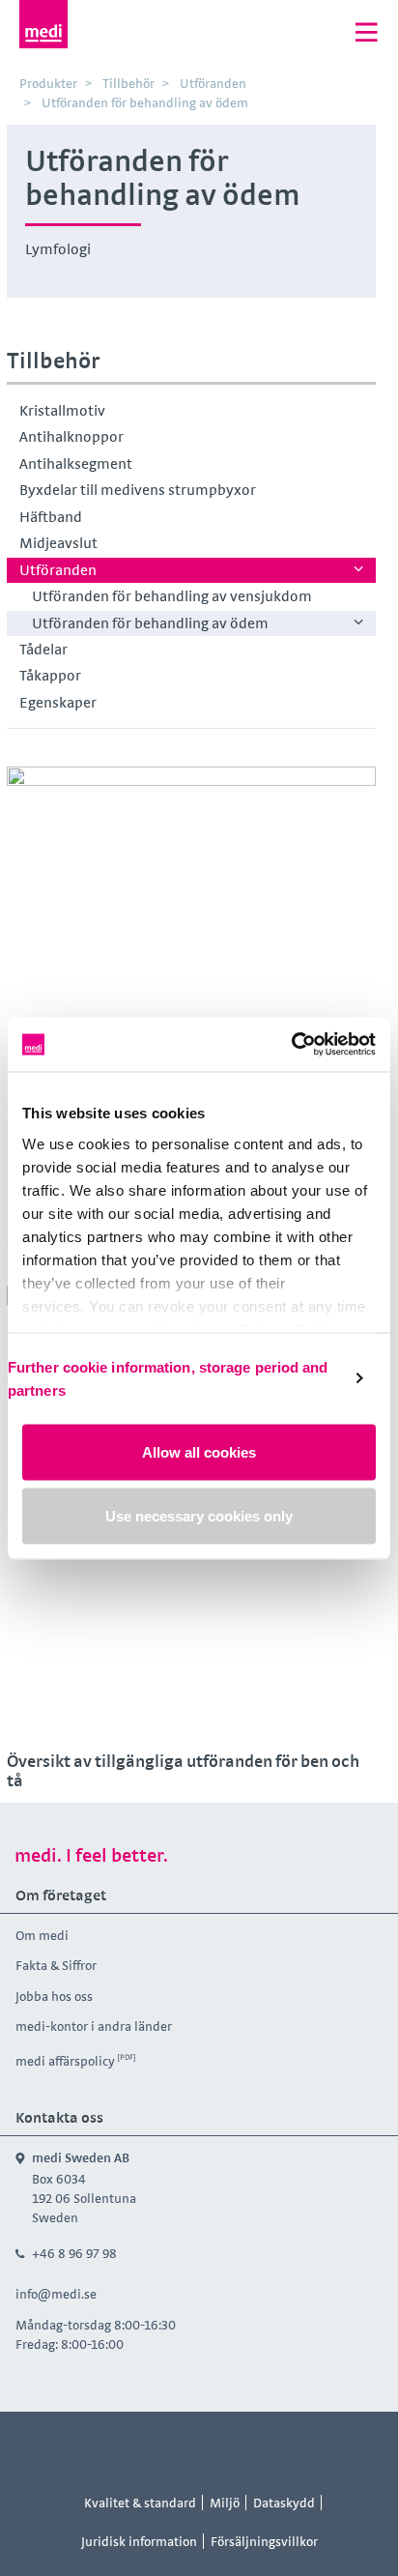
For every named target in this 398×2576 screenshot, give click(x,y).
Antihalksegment (76, 463)
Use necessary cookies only (199, 1515)
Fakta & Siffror (56, 1965)
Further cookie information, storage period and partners (168, 1378)
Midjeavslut (58, 543)
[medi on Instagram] (178, 2447)
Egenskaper (58, 702)
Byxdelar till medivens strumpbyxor (138, 490)
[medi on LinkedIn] (265, 2447)
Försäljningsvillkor (264, 2541)
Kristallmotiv (62, 410)
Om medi (42, 1935)
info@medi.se (56, 2294)
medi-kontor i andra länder (94, 2026)
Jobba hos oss (54, 1996)
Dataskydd (284, 2503)
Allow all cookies (199, 1452)
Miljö (225, 2503)
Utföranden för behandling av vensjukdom (172, 596)
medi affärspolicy (65, 2061)
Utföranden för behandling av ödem (150, 623)
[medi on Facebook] (134, 2447)
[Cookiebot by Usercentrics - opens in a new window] (291, 1044)
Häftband (51, 517)
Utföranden (58, 570)
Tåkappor (50, 675)
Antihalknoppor (71, 436)
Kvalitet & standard (140, 2503)
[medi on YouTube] (221, 2447)
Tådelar (43, 649)
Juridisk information (139, 2541)
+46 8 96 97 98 (74, 2253)
